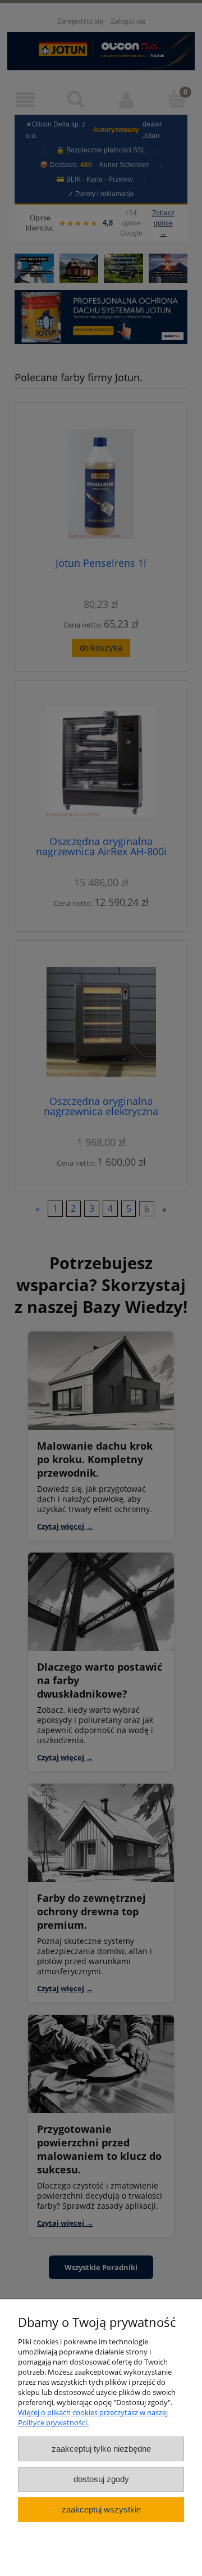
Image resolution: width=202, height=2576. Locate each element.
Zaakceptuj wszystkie (101, 2509)
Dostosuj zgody (101, 2479)
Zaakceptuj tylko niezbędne (101, 2449)
